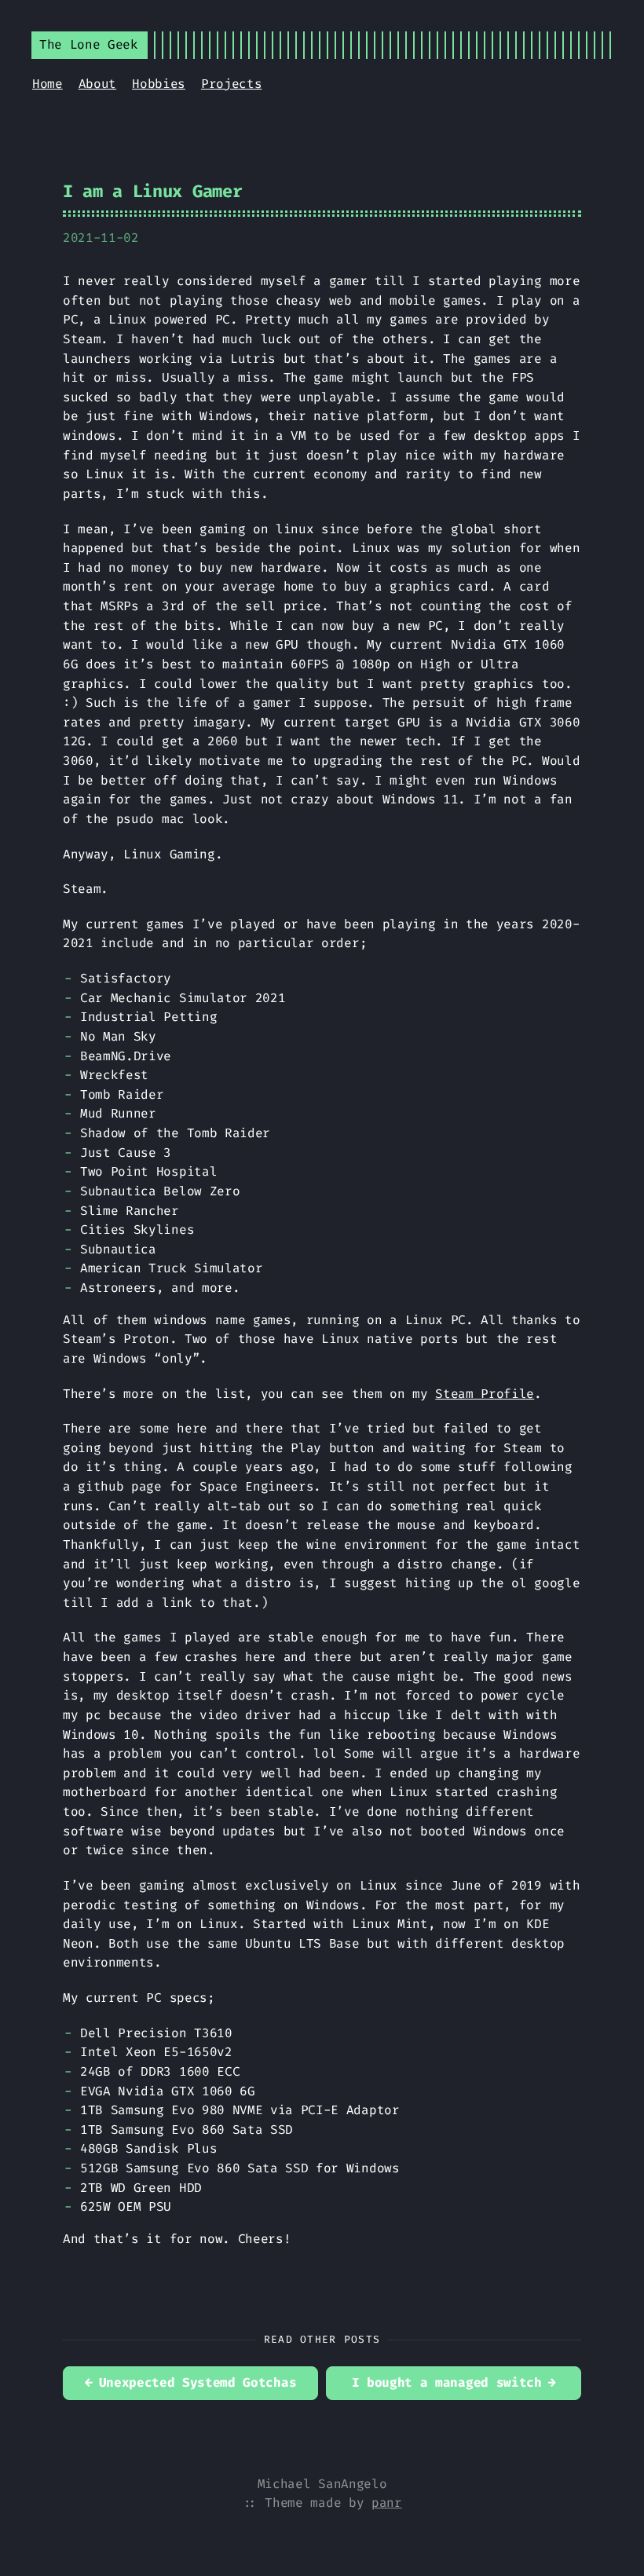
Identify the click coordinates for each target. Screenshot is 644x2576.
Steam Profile (485, 1394)
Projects (231, 84)
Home (48, 84)
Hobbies (159, 84)
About (97, 84)
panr (387, 2503)
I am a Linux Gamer (152, 191)
